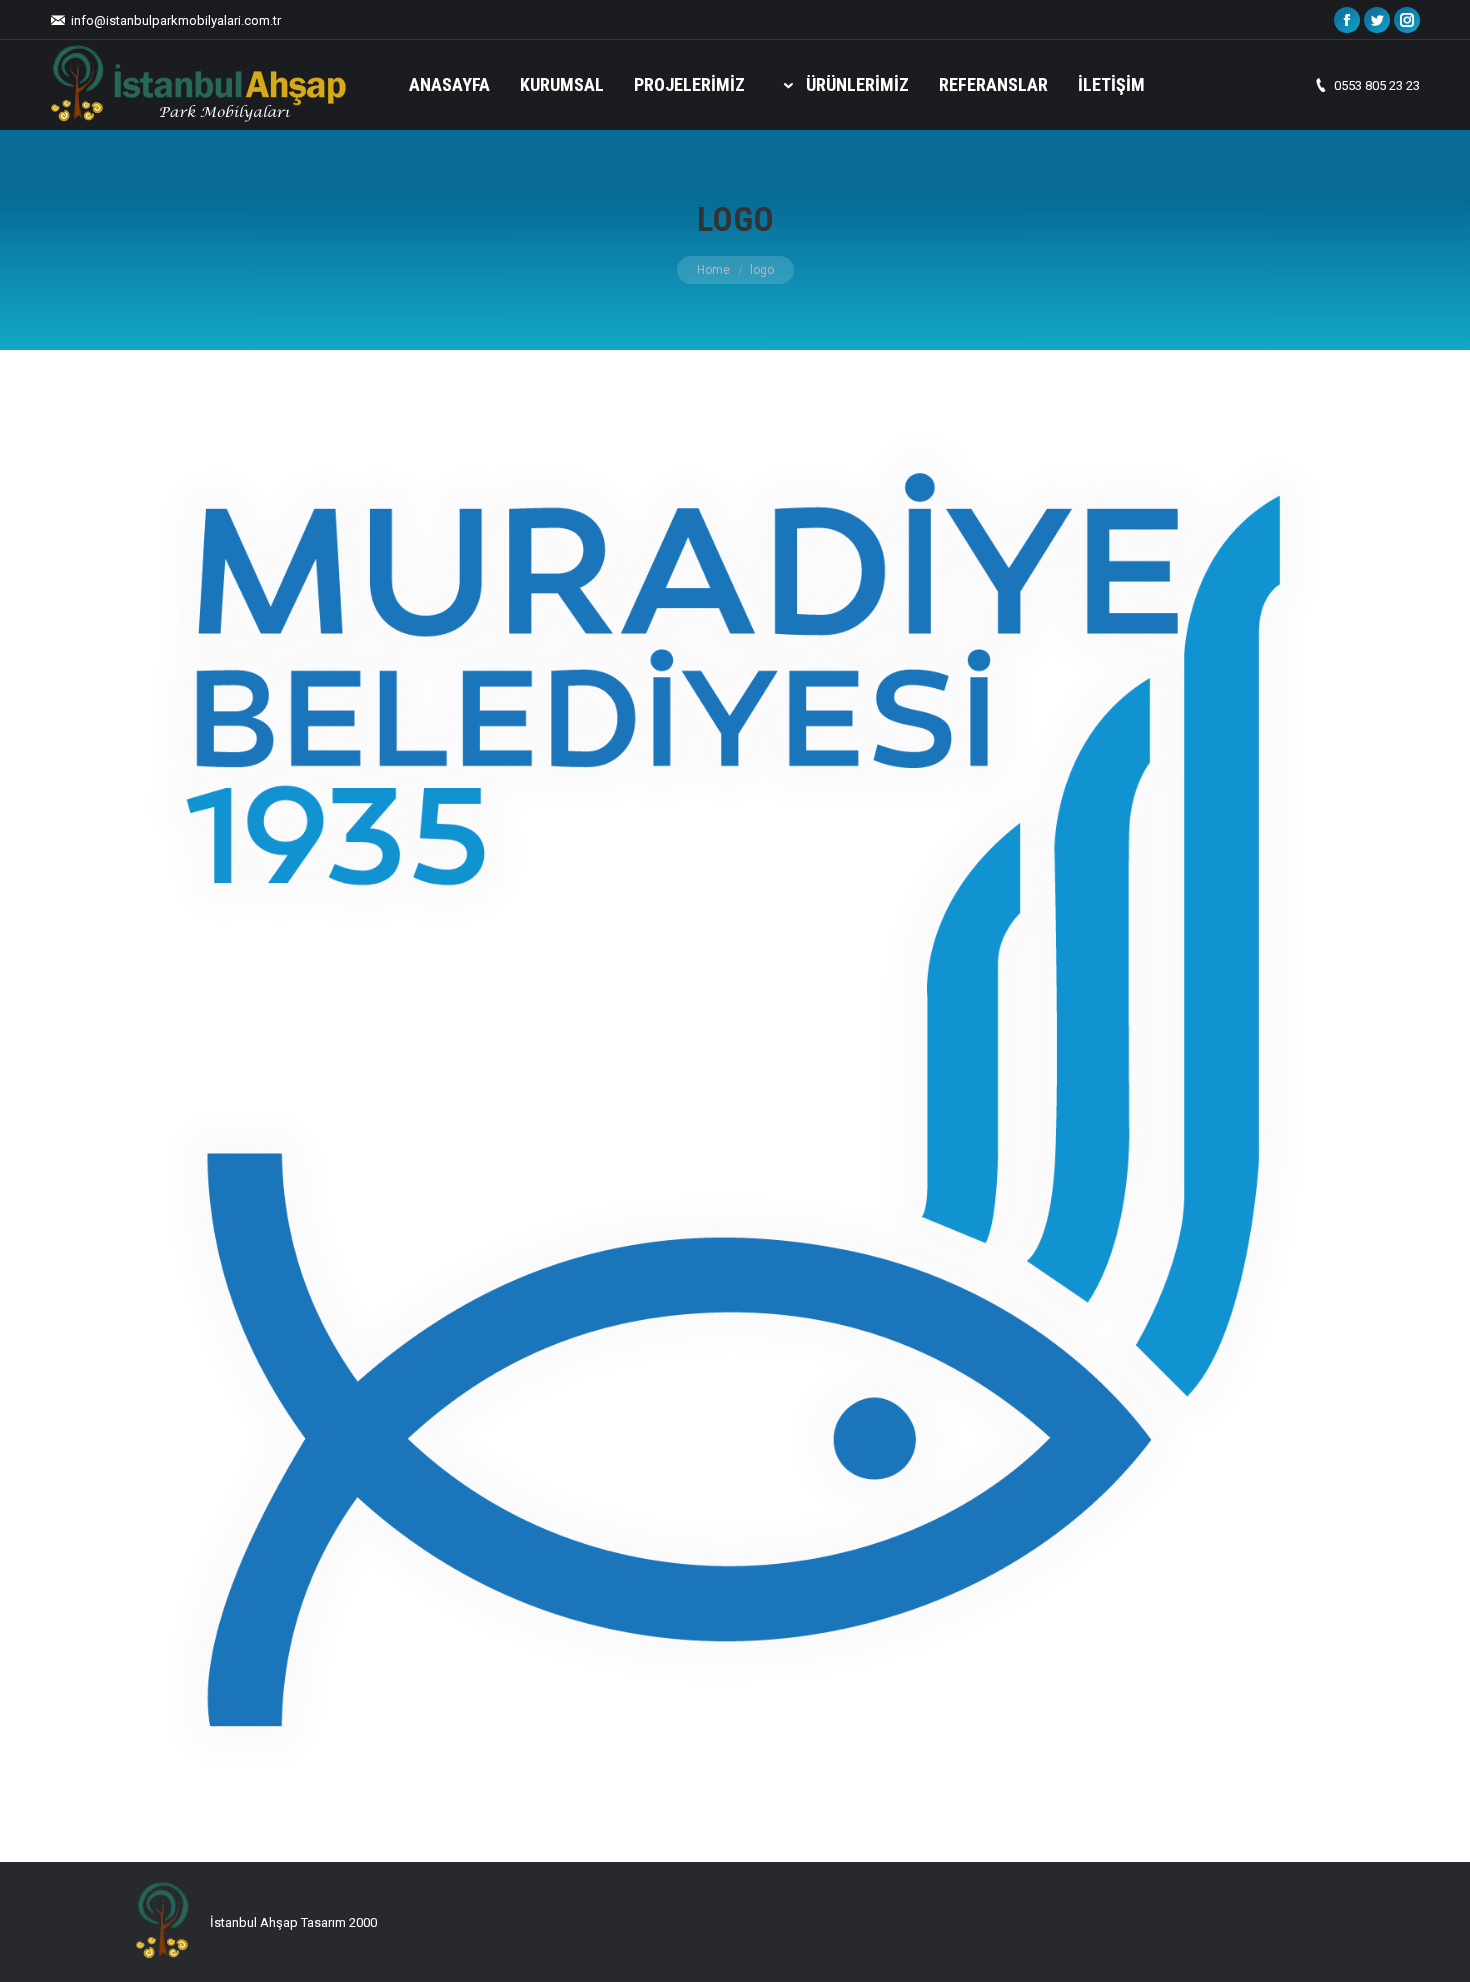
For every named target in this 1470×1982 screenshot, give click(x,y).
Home (713, 270)
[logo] (735, 1101)
